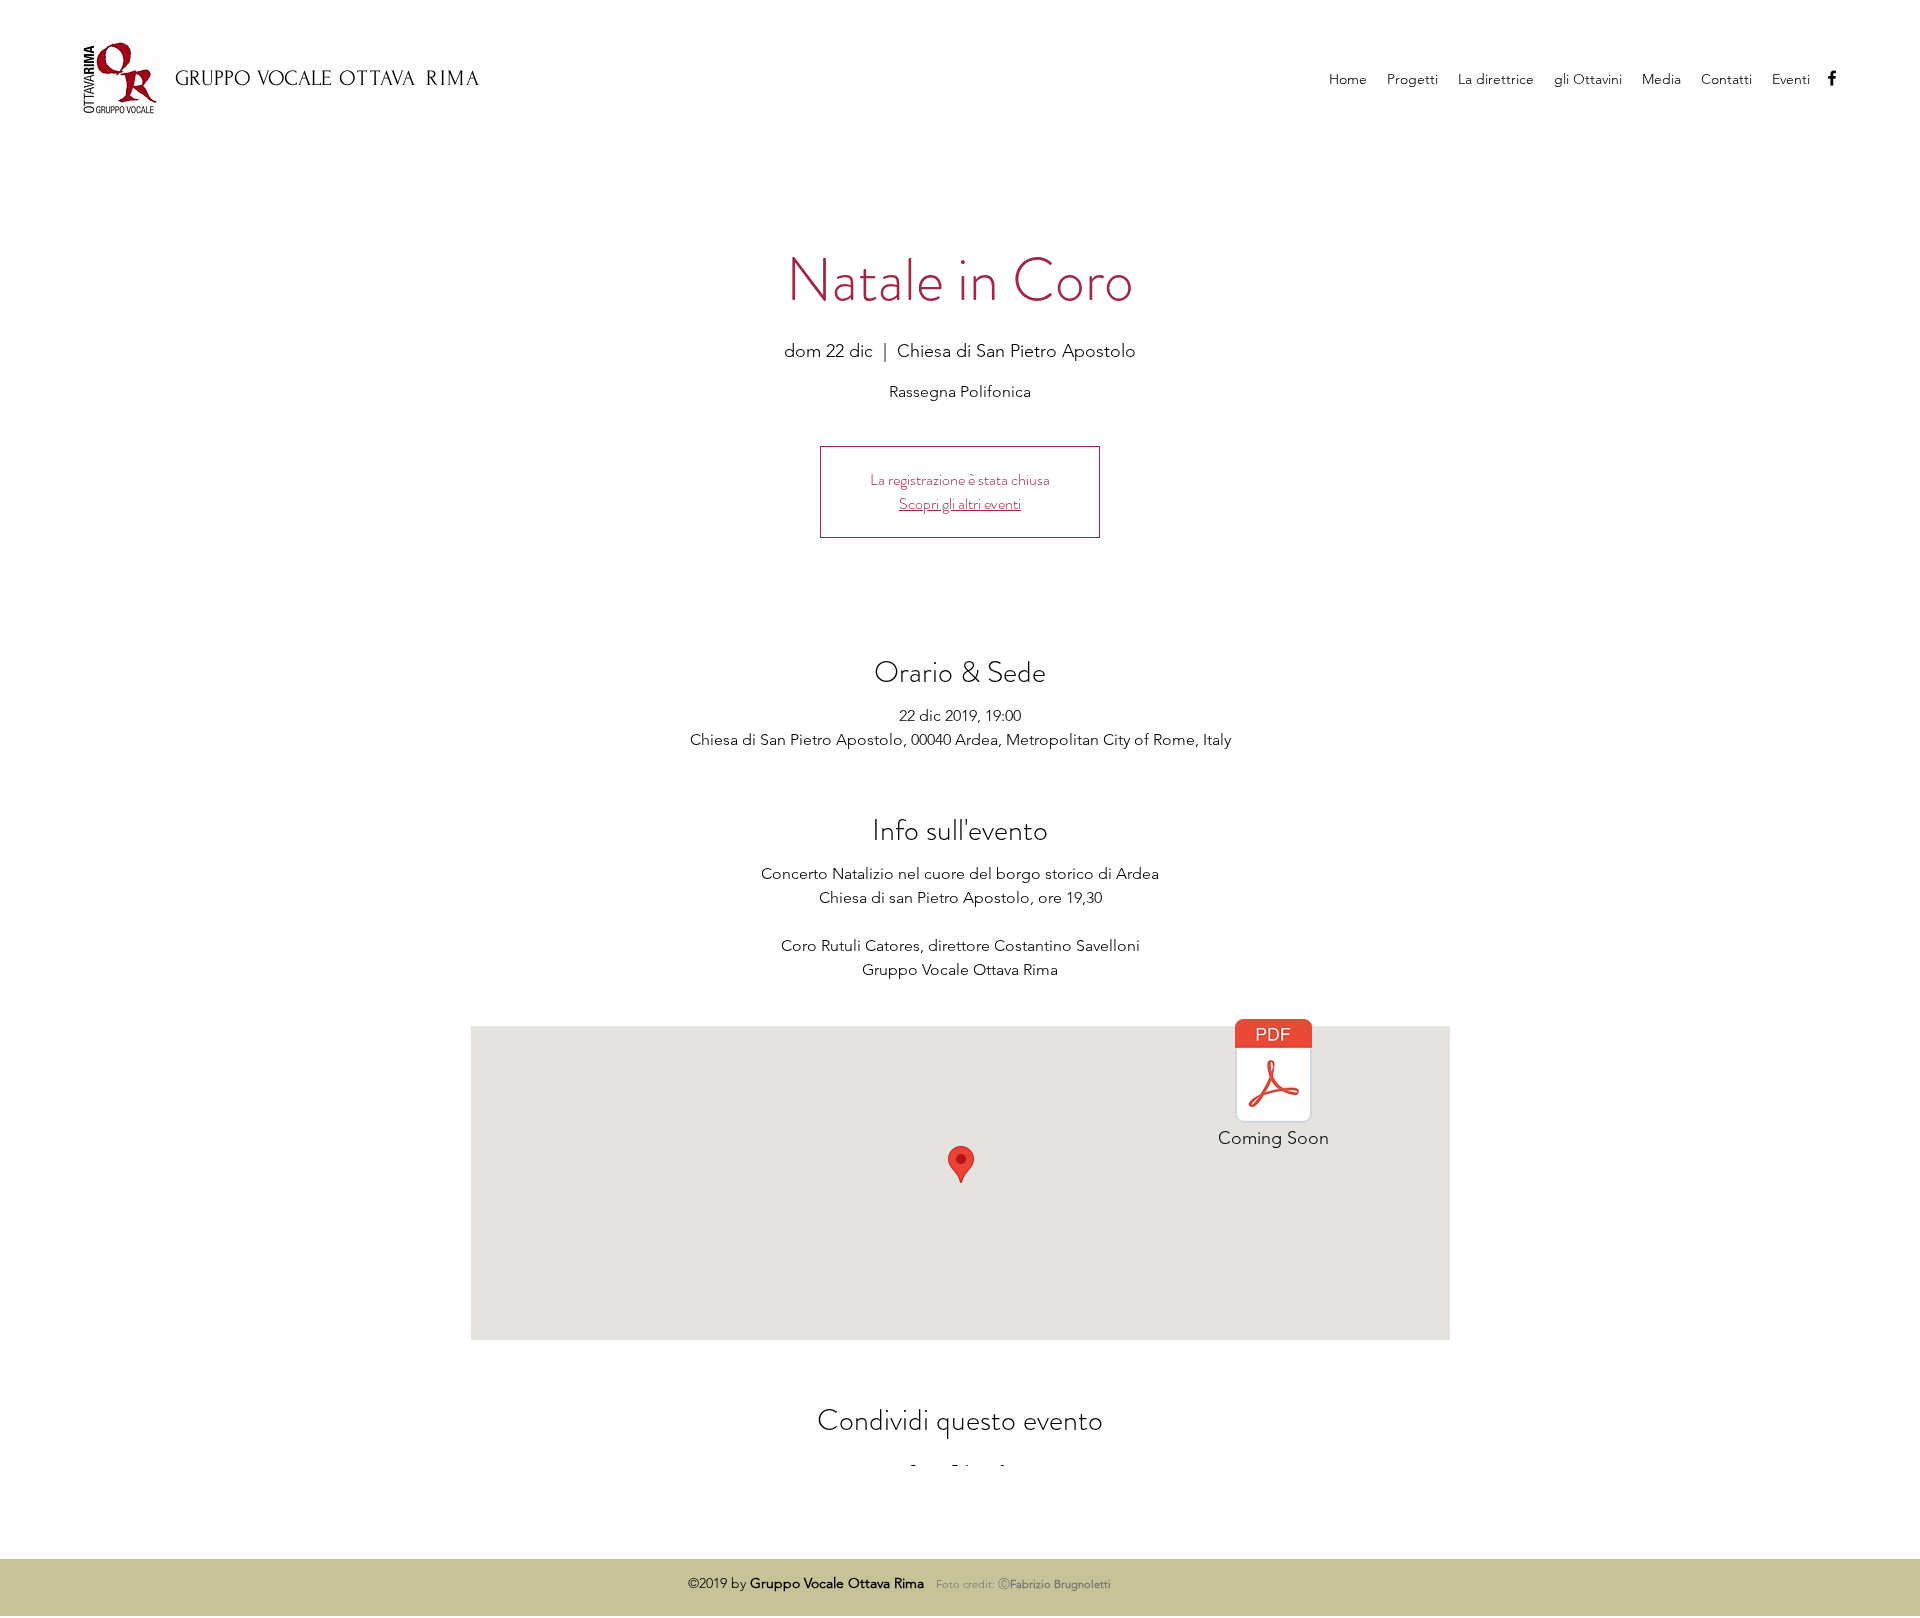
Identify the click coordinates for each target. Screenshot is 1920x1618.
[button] (1661, 79)
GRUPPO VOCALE (253, 78)
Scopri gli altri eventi (960, 503)
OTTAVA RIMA (410, 78)
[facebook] (1832, 78)
